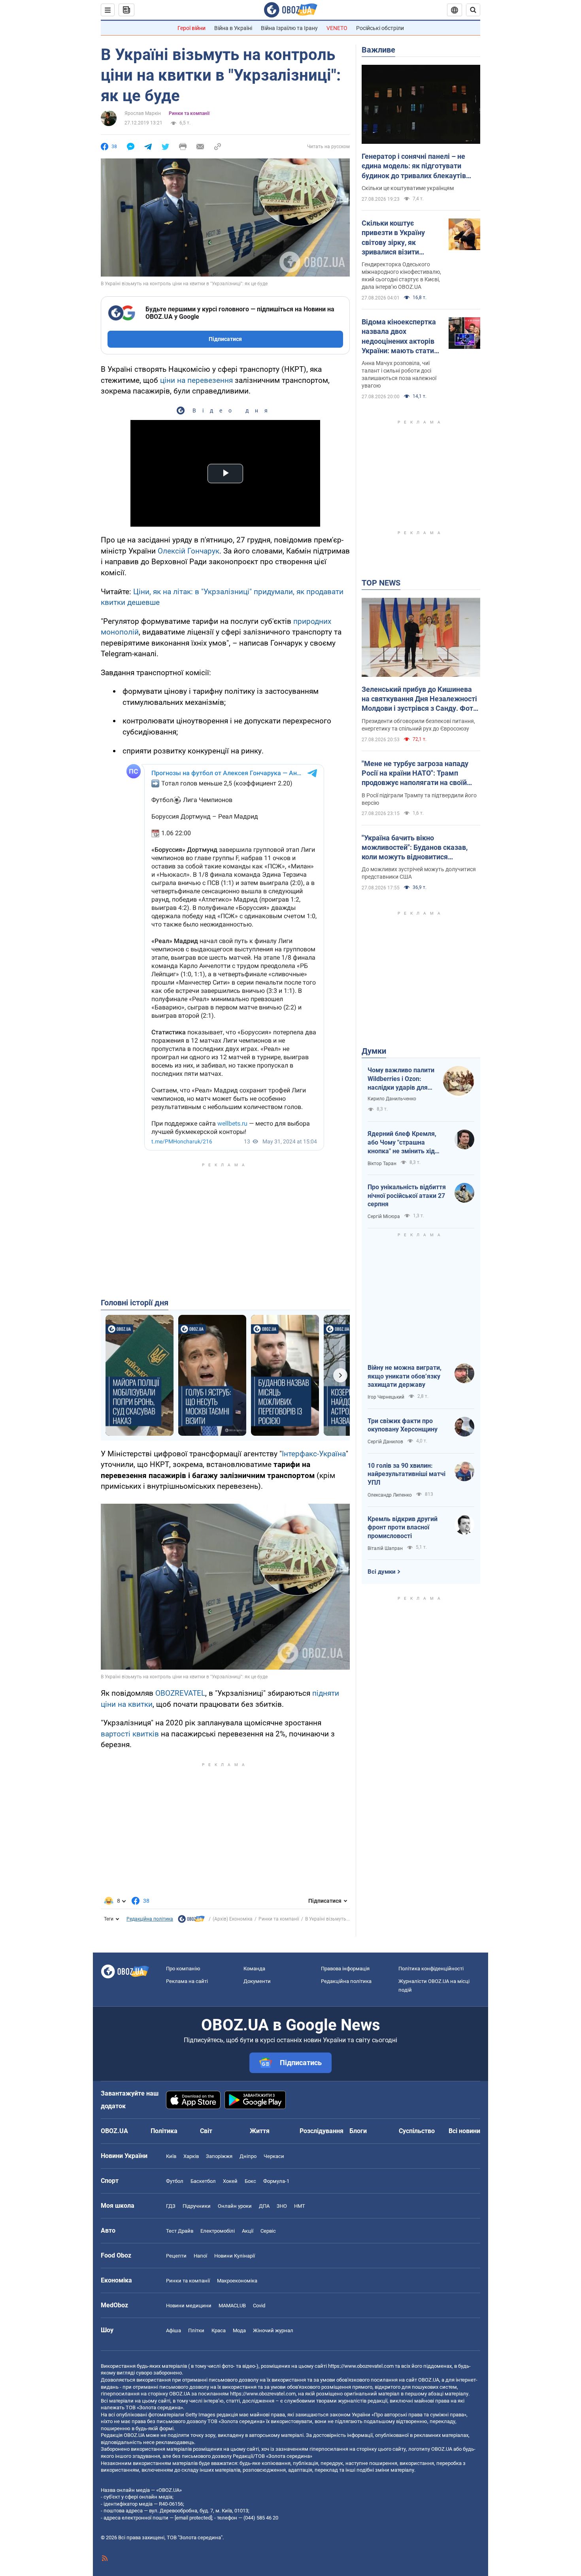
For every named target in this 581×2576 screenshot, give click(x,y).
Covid (259, 2306)
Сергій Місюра (384, 1216)
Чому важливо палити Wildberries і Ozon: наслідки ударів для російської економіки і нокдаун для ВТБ (401, 1079)
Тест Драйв (180, 2231)
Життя (260, 2131)
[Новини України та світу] (191, 1921)
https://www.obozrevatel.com (361, 2366)
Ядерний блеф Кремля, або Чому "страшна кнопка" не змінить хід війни (402, 1143)
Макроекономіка (237, 2281)
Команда (254, 1969)
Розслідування (322, 2131)
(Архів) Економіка (233, 1919)
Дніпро (248, 2156)
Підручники (197, 2206)
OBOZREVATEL (180, 1693)
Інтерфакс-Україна (314, 1454)
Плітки (196, 2330)
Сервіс (268, 2231)
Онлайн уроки (235, 2206)
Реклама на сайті (187, 1981)
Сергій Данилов (385, 1442)
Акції (248, 2231)
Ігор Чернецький (386, 1397)
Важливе (378, 50)
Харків (191, 2156)
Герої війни (191, 28)
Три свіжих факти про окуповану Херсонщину (403, 1425)
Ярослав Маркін (143, 113)
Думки (374, 1051)
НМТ (300, 2206)
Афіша (174, 2330)
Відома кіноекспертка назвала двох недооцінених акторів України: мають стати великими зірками (399, 337)
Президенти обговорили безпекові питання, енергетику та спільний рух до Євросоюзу (418, 725)
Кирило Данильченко (392, 1099)
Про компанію (183, 1969)
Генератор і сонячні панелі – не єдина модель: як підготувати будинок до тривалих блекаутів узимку (414, 166)
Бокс (250, 2181)
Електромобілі (218, 2231)
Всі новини (464, 2131)
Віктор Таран (382, 1164)
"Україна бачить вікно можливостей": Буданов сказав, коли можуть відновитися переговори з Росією (415, 848)
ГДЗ (171, 2206)
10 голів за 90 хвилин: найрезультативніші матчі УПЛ (407, 1474)
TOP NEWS (381, 583)
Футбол (175, 2181)
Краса (219, 2330)
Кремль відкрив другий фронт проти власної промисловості (403, 1527)
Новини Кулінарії (235, 2256)
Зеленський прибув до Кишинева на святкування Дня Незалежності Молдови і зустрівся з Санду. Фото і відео (419, 699)
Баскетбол (203, 2181)
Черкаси (274, 2156)
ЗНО (282, 2206)
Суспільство (417, 2131)
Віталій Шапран (385, 1548)
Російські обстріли (380, 28)
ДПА (264, 2206)
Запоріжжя (219, 2156)
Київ (171, 2156)
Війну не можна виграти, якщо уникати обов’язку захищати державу (405, 1376)
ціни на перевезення (196, 380)
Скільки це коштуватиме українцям (408, 188)
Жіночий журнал (273, 2330)
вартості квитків (130, 1734)
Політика (164, 2131)
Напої (200, 2256)
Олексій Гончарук (189, 551)
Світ (206, 2131)
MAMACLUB (232, 2306)
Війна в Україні (233, 28)
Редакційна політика (150, 1919)
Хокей (230, 2181)
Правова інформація (345, 1969)
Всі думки (382, 1572)
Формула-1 (276, 2181)
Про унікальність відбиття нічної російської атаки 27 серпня (407, 1196)
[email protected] (193, 2518)
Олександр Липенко (390, 1495)
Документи (257, 1981)
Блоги (358, 2131)
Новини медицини (189, 2306)
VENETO (337, 28)
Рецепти (176, 2256)
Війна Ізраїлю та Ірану (289, 28)
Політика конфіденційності (431, 1969)
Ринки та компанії (189, 113)
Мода (239, 2330)
